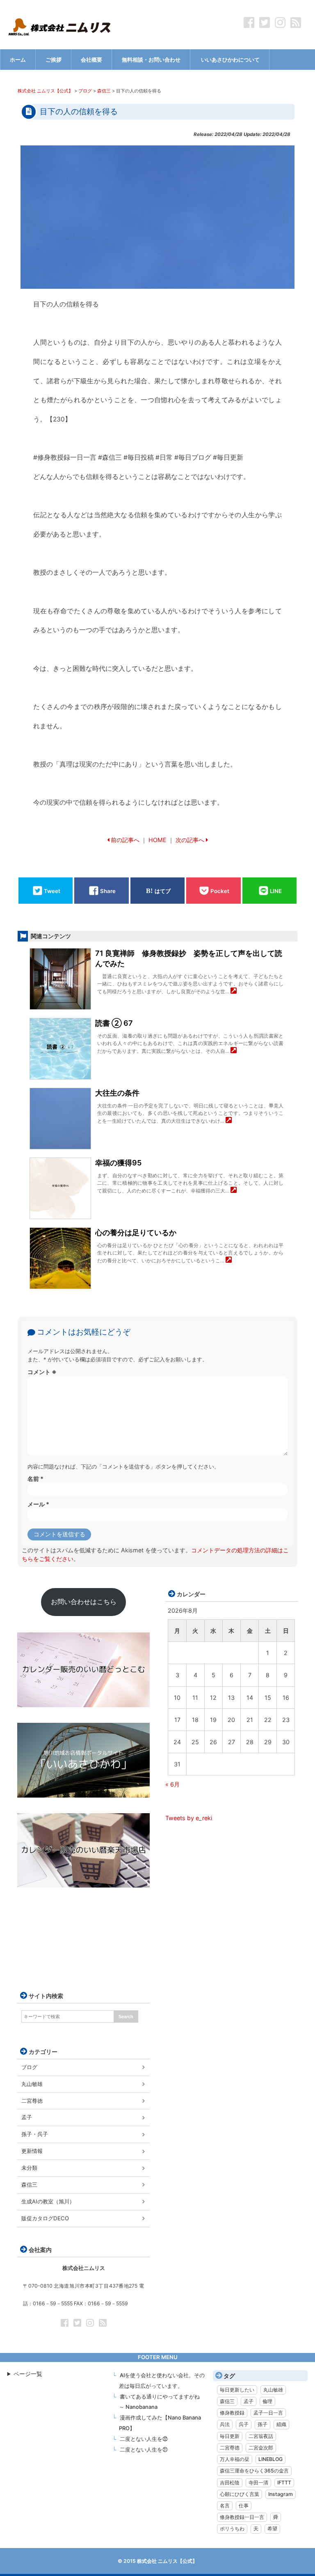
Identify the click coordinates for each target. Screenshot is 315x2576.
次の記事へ (190, 840)
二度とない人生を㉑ (144, 2449)
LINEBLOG (270, 2459)
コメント (42, 1372)
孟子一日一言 (268, 2413)
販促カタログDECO (45, 2218)
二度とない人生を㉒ (144, 2439)
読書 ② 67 (114, 1023)
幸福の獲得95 (118, 1163)
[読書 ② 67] (234, 1051)
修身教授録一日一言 (242, 2517)
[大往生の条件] (229, 1121)
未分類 (29, 2168)
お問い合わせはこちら (84, 1602)
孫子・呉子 (35, 2134)
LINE (276, 891)
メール (38, 1504)
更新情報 (32, 2151)
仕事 (244, 2506)
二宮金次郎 (261, 2448)
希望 (272, 2529)
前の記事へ (125, 840)
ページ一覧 (28, 2374)
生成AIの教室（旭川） (48, 2201)
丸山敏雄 (32, 2084)
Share (108, 891)
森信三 (29, 2185)
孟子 (27, 2117)
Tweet (52, 891)
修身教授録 (232, 2413)
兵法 (225, 2424)
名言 (225, 2506)
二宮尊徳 (32, 2101)
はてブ (163, 891)
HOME (157, 840)
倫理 (267, 2401)
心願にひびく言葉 (240, 2494)
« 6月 (172, 1784)
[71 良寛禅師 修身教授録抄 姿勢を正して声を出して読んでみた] (234, 991)
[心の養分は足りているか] (229, 1260)
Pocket (220, 891)
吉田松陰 (230, 2483)
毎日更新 (230, 2436)
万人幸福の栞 (235, 2459)
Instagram (281, 2494)
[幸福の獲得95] (234, 1191)
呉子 (244, 2424)
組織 (281, 2424)
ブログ (29, 2067)
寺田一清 (258, 2483)
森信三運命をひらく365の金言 (254, 2471)
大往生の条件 (117, 1093)
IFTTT (284, 2483)
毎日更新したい (237, 2390)
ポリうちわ (232, 2529)
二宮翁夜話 (261, 2436)
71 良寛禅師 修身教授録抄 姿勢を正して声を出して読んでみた (189, 958)
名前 (35, 1479)
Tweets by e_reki (189, 1818)
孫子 (262, 2424)
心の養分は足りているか (136, 1233)
